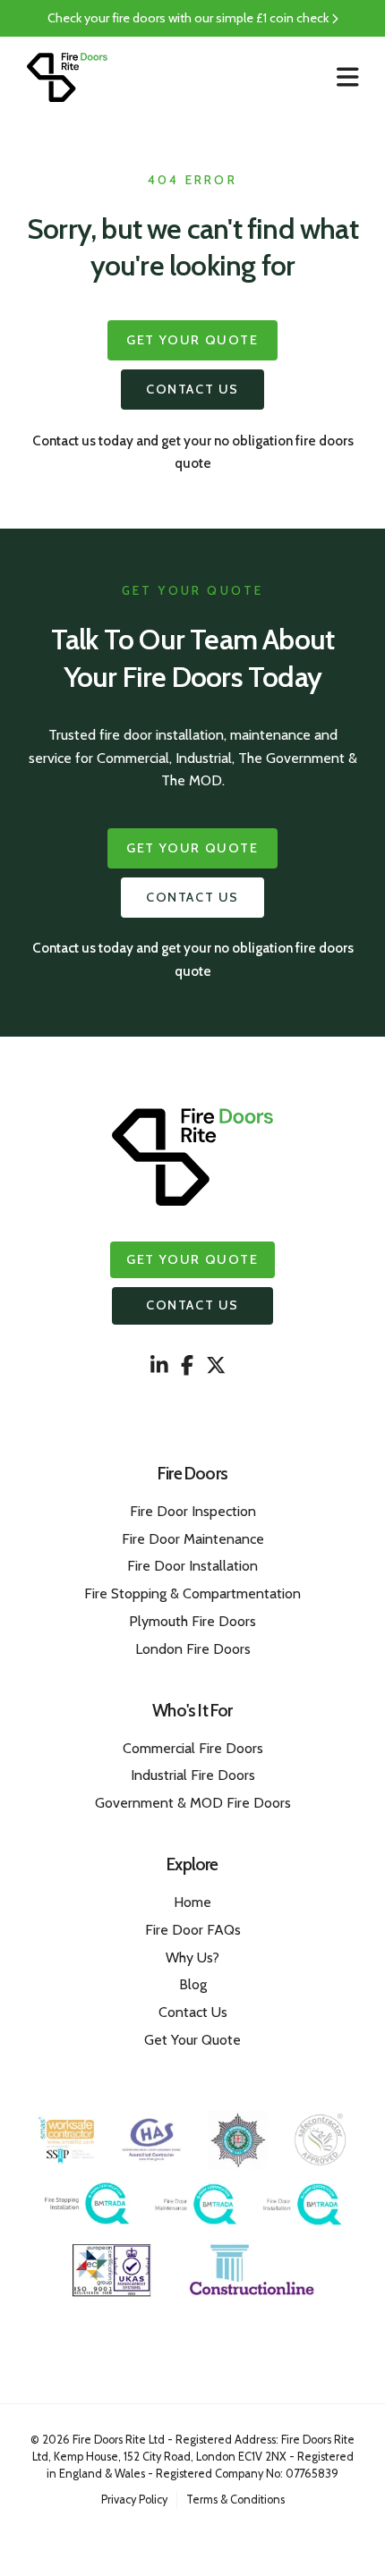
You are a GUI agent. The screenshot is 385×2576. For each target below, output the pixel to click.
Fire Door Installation (192, 1566)
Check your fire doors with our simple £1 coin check (189, 18)
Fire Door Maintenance (193, 1539)
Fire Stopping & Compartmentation (192, 1593)
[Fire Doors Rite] (67, 77)
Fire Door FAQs (193, 1930)
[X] (216, 1366)
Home (192, 1902)
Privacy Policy (134, 2500)
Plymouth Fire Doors (192, 1621)
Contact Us (192, 389)
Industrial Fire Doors (193, 1775)
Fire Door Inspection (193, 1511)
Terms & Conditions (235, 2500)
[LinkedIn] (159, 1366)
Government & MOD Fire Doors (193, 1803)
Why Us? (192, 1957)
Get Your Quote (192, 340)
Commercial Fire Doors (193, 1748)
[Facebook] (187, 1366)
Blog (193, 1984)
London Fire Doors (193, 1649)
